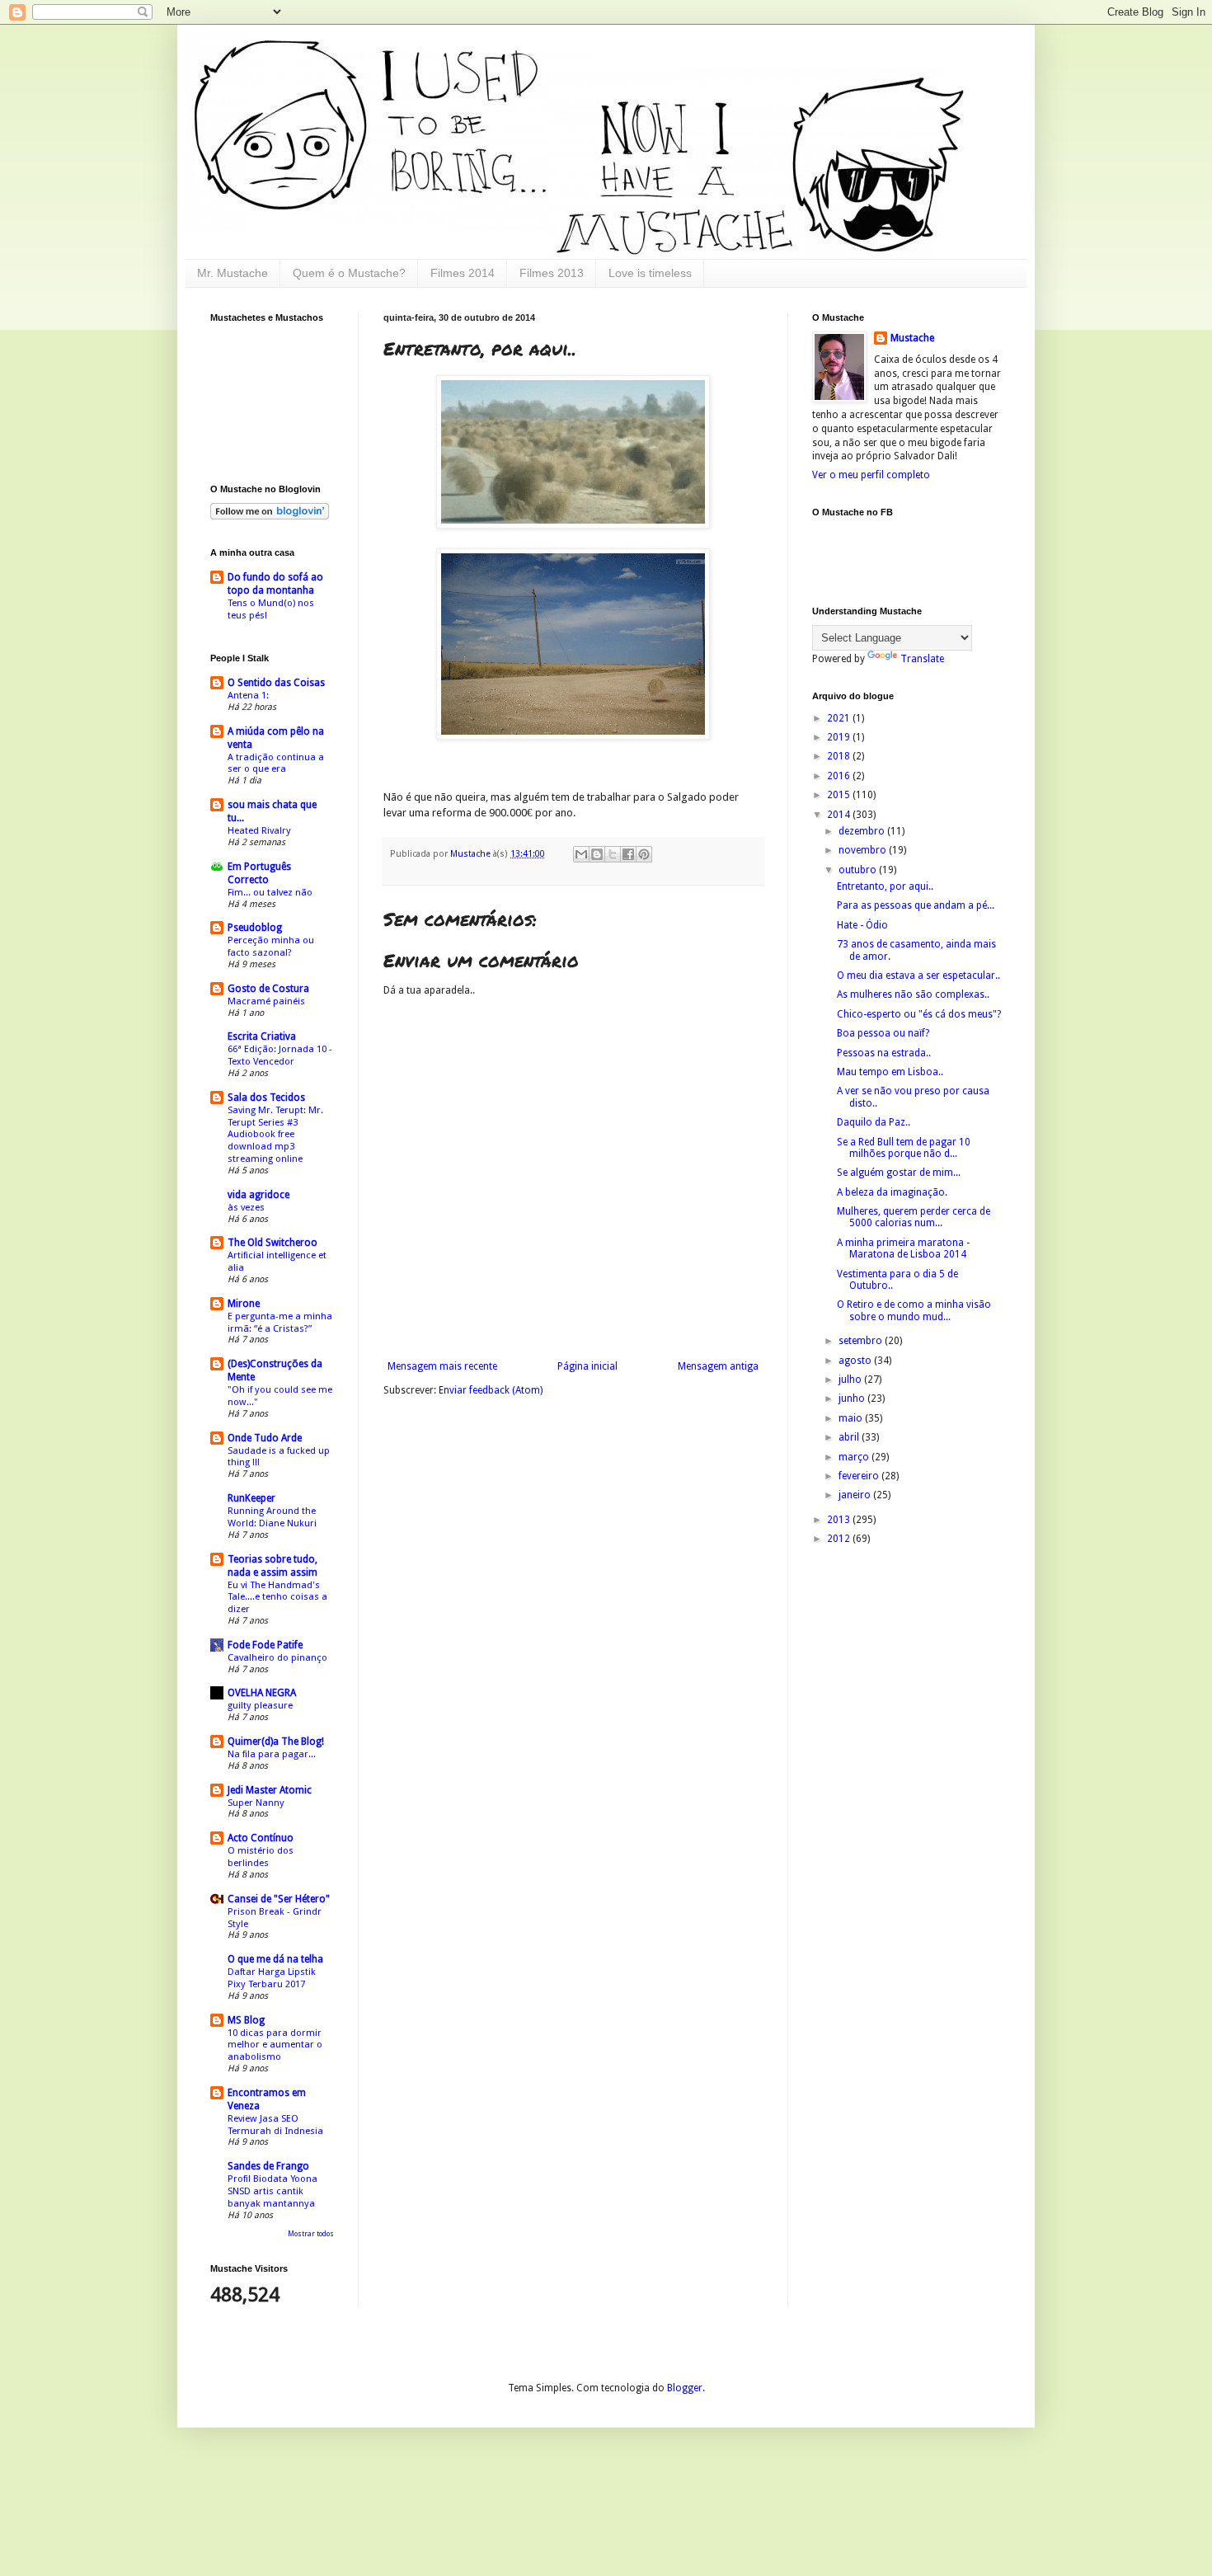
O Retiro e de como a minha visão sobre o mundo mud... (914, 1310)
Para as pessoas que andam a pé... (916, 905)
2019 (840, 737)
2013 (840, 1520)
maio (852, 1418)
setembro (862, 1341)
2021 (840, 718)
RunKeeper (251, 1498)
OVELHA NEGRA (262, 1693)
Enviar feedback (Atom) (491, 1390)
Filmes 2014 (463, 273)
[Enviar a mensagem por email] (581, 854)
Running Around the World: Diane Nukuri (272, 1517)
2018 (840, 756)
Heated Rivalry (259, 830)
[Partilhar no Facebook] (628, 854)
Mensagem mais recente (442, 1366)
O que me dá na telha (275, 1959)
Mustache (472, 854)
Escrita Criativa (262, 1037)
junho (853, 1398)
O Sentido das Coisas (276, 683)
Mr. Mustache (233, 273)
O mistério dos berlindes (261, 1857)
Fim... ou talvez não (270, 892)
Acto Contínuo (261, 1838)
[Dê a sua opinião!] (597, 854)
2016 (840, 776)
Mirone (244, 1304)
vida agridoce (258, 1195)
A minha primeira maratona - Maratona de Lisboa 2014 (903, 1248)
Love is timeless (650, 273)
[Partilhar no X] (613, 854)
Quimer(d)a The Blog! (276, 1742)
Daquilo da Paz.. (874, 1122)
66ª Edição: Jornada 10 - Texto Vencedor (280, 1055)
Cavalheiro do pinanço (277, 1657)
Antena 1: (248, 695)
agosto (856, 1361)
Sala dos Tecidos (266, 1098)
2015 (840, 795)
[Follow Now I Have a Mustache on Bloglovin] (270, 516)
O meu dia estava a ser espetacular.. (918, 975)
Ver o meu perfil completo (871, 475)
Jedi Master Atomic (270, 1790)
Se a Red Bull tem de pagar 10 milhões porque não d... (904, 1148)
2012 (840, 1539)
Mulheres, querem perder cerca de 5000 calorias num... (914, 1217)
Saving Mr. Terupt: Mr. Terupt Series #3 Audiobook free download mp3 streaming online (275, 1134)
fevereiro (860, 1476)
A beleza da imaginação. (892, 1192)
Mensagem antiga (718, 1366)
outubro (859, 870)
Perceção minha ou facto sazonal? (271, 946)
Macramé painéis (266, 1001)
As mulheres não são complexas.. (913, 994)
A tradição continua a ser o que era (276, 763)
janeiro (856, 1495)
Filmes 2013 (552, 273)
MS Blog (246, 2020)
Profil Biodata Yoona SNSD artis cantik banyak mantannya (272, 2191)
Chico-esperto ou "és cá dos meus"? (919, 1014)
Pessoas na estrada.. (884, 1053)
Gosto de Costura (268, 989)
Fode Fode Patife (265, 1645)
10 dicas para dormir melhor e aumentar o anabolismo (275, 2045)
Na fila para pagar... (272, 1754)
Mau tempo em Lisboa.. (890, 1072)
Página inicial (587, 1366)
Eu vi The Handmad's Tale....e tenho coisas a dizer (277, 1597)
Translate (922, 659)
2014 (840, 815)
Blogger (685, 2388)
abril (850, 1437)
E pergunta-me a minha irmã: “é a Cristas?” (280, 1322)
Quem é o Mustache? (349, 273)
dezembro (863, 831)
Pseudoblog (255, 928)
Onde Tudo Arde (265, 1438)
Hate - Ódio (862, 925)
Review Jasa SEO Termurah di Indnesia (275, 2125)
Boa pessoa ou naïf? (883, 1033)
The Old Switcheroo (272, 1243)
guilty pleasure (260, 1705)
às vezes (246, 1207)
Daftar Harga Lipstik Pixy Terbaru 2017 (272, 1978)
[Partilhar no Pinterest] (644, 854)
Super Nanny (256, 1803)
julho (851, 1380)
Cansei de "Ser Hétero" (279, 1899)
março (855, 1457)
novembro (864, 850)
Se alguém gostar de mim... (899, 1173)
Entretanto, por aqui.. (885, 886)
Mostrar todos (311, 2234)
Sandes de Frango (268, 2166)
